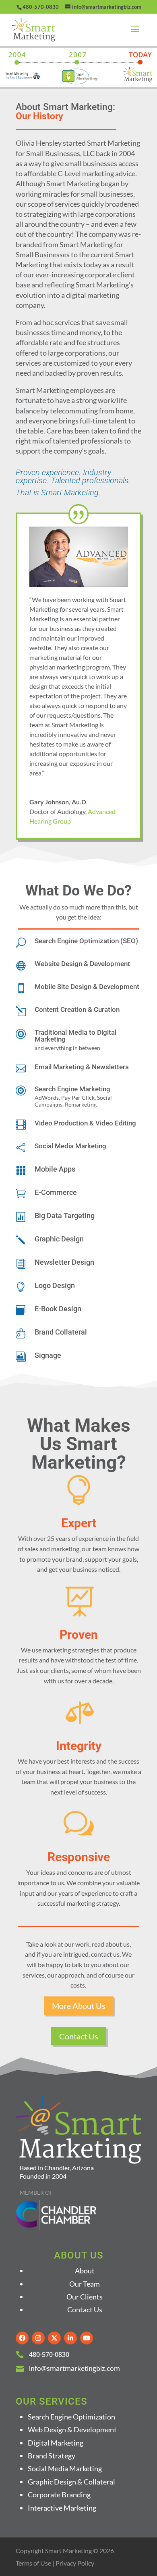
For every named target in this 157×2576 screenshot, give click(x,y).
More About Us (79, 2006)
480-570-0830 (41, 7)
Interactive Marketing (62, 2508)
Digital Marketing (56, 2443)
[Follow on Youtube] (87, 2338)
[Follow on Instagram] (38, 2338)
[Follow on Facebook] (22, 2338)
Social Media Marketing (65, 2468)
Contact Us (79, 2036)
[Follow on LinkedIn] (70, 2338)
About (85, 2271)
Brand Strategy (52, 2456)
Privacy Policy (75, 2563)
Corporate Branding (59, 2495)
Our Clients (85, 2297)
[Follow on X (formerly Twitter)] (54, 2338)
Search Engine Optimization (71, 2417)
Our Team (85, 2284)
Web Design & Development (72, 2429)
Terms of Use (33, 2563)
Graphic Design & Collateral (71, 2482)
